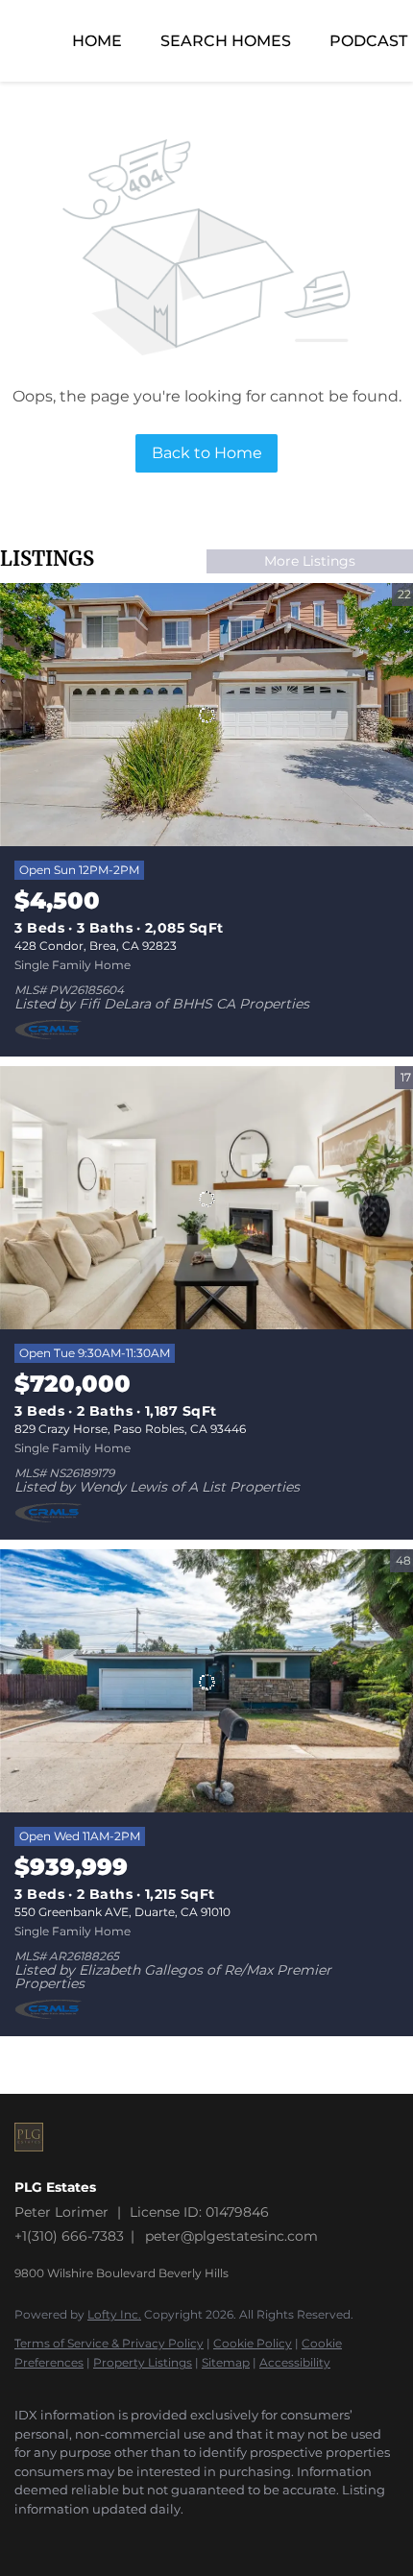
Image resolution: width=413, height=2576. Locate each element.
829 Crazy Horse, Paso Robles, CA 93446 (130, 1429)
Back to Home (207, 453)
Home (97, 41)
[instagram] (24, 2538)
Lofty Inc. (114, 2314)
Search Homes (226, 41)
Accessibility (295, 2362)
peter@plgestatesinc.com (231, 2236)
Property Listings (143, 2362)
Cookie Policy (253, 2343)
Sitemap (226, 2362)
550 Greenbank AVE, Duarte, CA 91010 (122, 1912)
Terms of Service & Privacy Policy (109, 2343)
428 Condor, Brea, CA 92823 (96, 946)
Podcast (368, 41)
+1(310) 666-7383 (69, 2236)
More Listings (310, 561)
